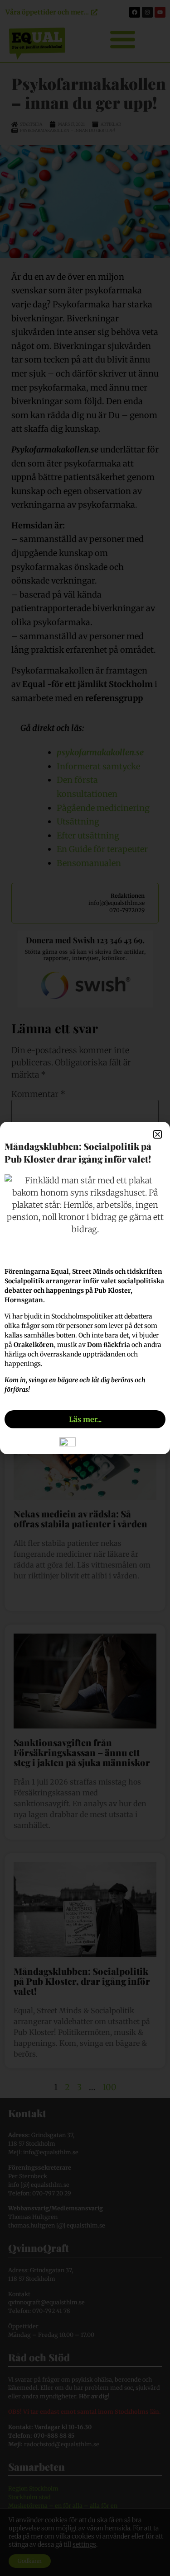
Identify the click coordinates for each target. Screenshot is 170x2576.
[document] (85, 1288)
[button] (158, 1134)
